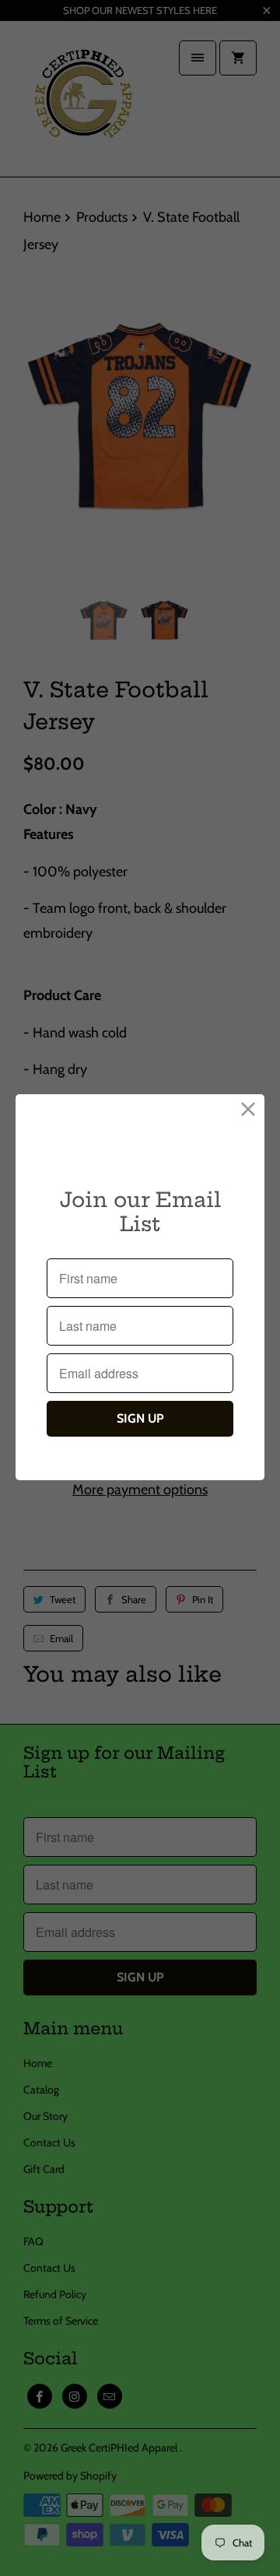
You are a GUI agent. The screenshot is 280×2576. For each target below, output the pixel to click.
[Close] (248, 1110)
